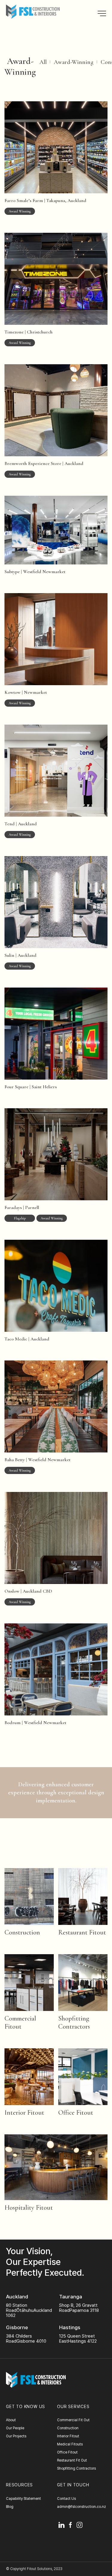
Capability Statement (23, 2499)
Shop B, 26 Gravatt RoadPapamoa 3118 (79, 2308)
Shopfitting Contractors (74, 2022)
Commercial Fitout (20, 2022)
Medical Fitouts (70, 2444)
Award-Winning (74, 62)
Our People (15, 2428)
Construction (22, 1932)
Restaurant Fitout (82, 1932)
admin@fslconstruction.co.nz (82, 2507)
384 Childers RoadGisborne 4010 (26, 2339)
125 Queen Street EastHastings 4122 (78, 2339)
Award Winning (20, 211)
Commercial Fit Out (73, 2420)
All (43, 62)
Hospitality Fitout (29, 2208)
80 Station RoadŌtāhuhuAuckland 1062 (29, 2311)
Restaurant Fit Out (72, 2460)
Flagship (20, 1218)
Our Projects (16, 2436)
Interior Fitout (24, 2113)
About (11, 2420)
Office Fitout (76, 2113)
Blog (10, 2507)
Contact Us (66, 2499)
